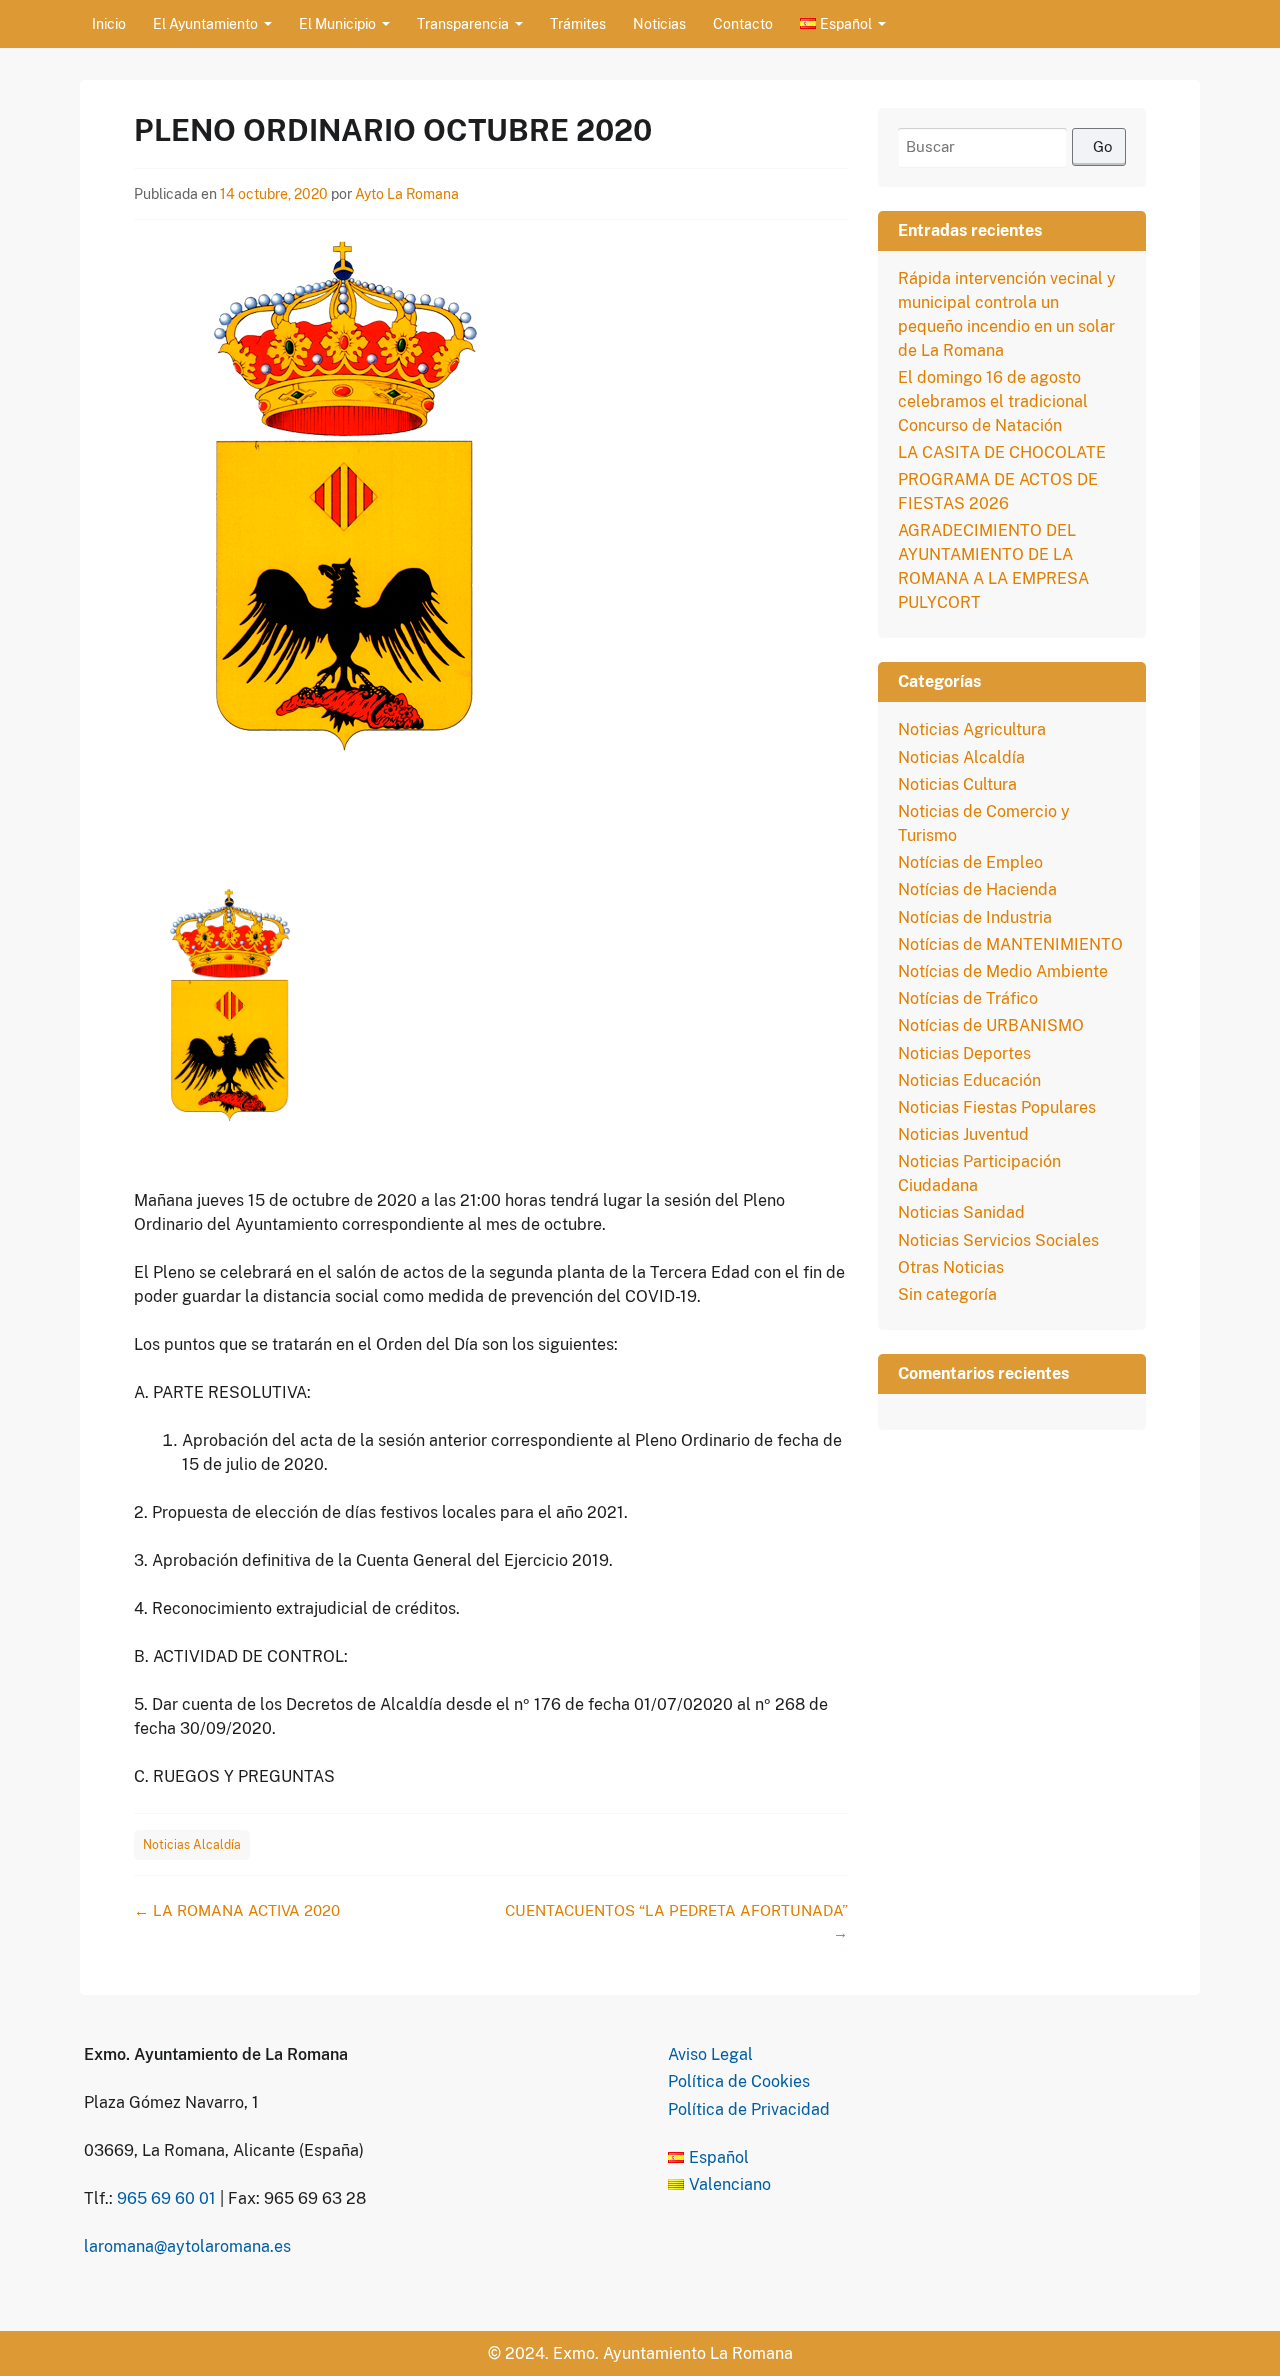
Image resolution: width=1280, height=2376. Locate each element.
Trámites (578, 24)
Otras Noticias (951, 1267)
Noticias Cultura (957, 784)
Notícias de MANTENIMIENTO (1010, 944)
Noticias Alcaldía (192, 1845)
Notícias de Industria (975, 917)
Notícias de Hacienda (977, 889)
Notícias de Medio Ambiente (1003, 971)
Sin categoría (947, 1294)
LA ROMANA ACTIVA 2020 (237, 1910)
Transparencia (463, 24)
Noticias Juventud (963, 1134)
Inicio (109, 24)
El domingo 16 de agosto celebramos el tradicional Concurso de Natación (993, 401)
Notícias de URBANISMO (991, 1025)
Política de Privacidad (749, 2109)
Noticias (659, 24)
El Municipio (337, 24)
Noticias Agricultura (972, 729)
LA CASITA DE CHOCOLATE (1002, 452)
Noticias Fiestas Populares (997, 1107)
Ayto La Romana (407, 194)
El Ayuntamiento (205, 24)
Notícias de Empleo (970, 862)
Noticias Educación (969, 1080)
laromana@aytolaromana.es (187, 2246)
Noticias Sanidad (961, 1212)
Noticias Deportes (964, 1053)
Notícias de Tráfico (968, 998)
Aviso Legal (710, 2054)
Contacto (743, 24)
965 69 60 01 (166, 2198)
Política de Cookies (739, 2081)
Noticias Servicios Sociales (998, 1240)
